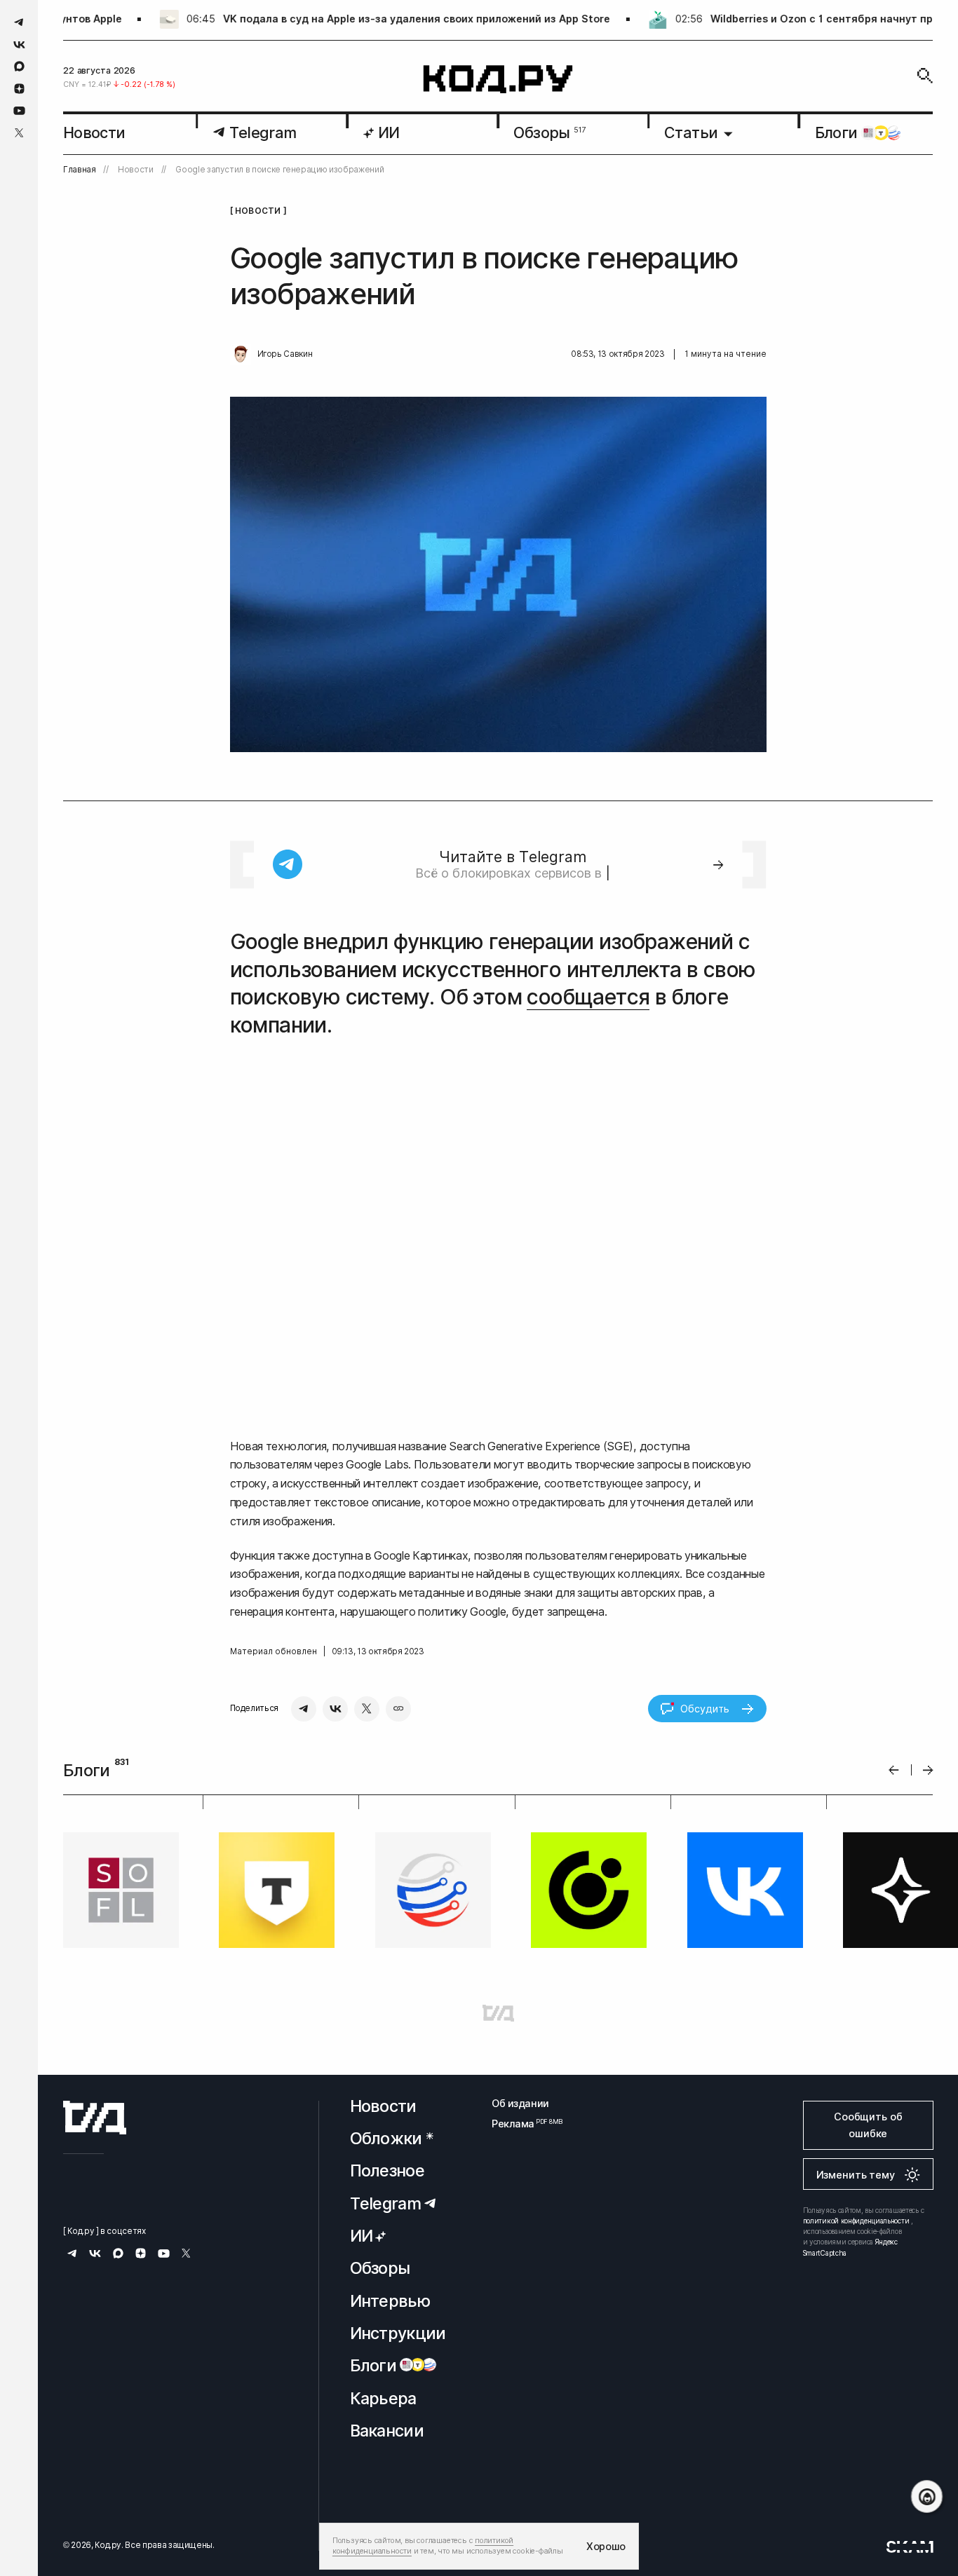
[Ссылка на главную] (95, 2118)
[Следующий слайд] (928, 1770)
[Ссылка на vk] (19, 45)
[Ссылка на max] (19, 66)
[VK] (335, 1709)
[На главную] (498, 80)
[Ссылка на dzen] (19, 89)
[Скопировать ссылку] (398, 1709)
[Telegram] (304, 1709)
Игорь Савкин (285, 354)
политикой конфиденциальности (856, 2221)
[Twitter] (367, 1709)
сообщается (588, 997)
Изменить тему (856, 2175)
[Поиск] (925, 76)
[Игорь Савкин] (241, 355)
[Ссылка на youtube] (19, 110)
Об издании (520, 2103)
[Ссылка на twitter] (19, 133)
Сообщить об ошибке (868, 2125)
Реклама (520, 2124)
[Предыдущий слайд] (894, 1770)
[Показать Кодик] (927, 2496)
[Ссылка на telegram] (19, 22)
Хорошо (606, 2546)
